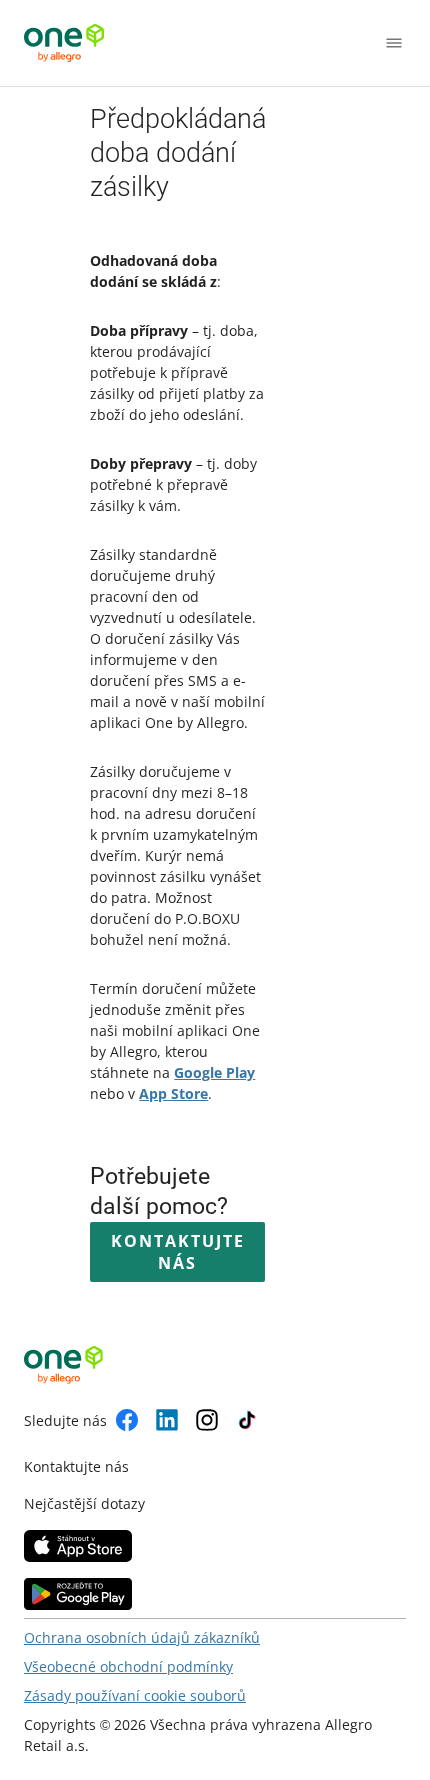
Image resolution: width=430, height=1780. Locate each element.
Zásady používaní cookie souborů (135, 1695)
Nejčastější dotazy (84, 1503)
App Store (173, 1093)
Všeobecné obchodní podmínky (128, 1666)
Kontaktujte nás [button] (178, 1252)
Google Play (214, 1072)
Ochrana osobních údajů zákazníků (142, 1637)
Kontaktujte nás (76, 1466)
